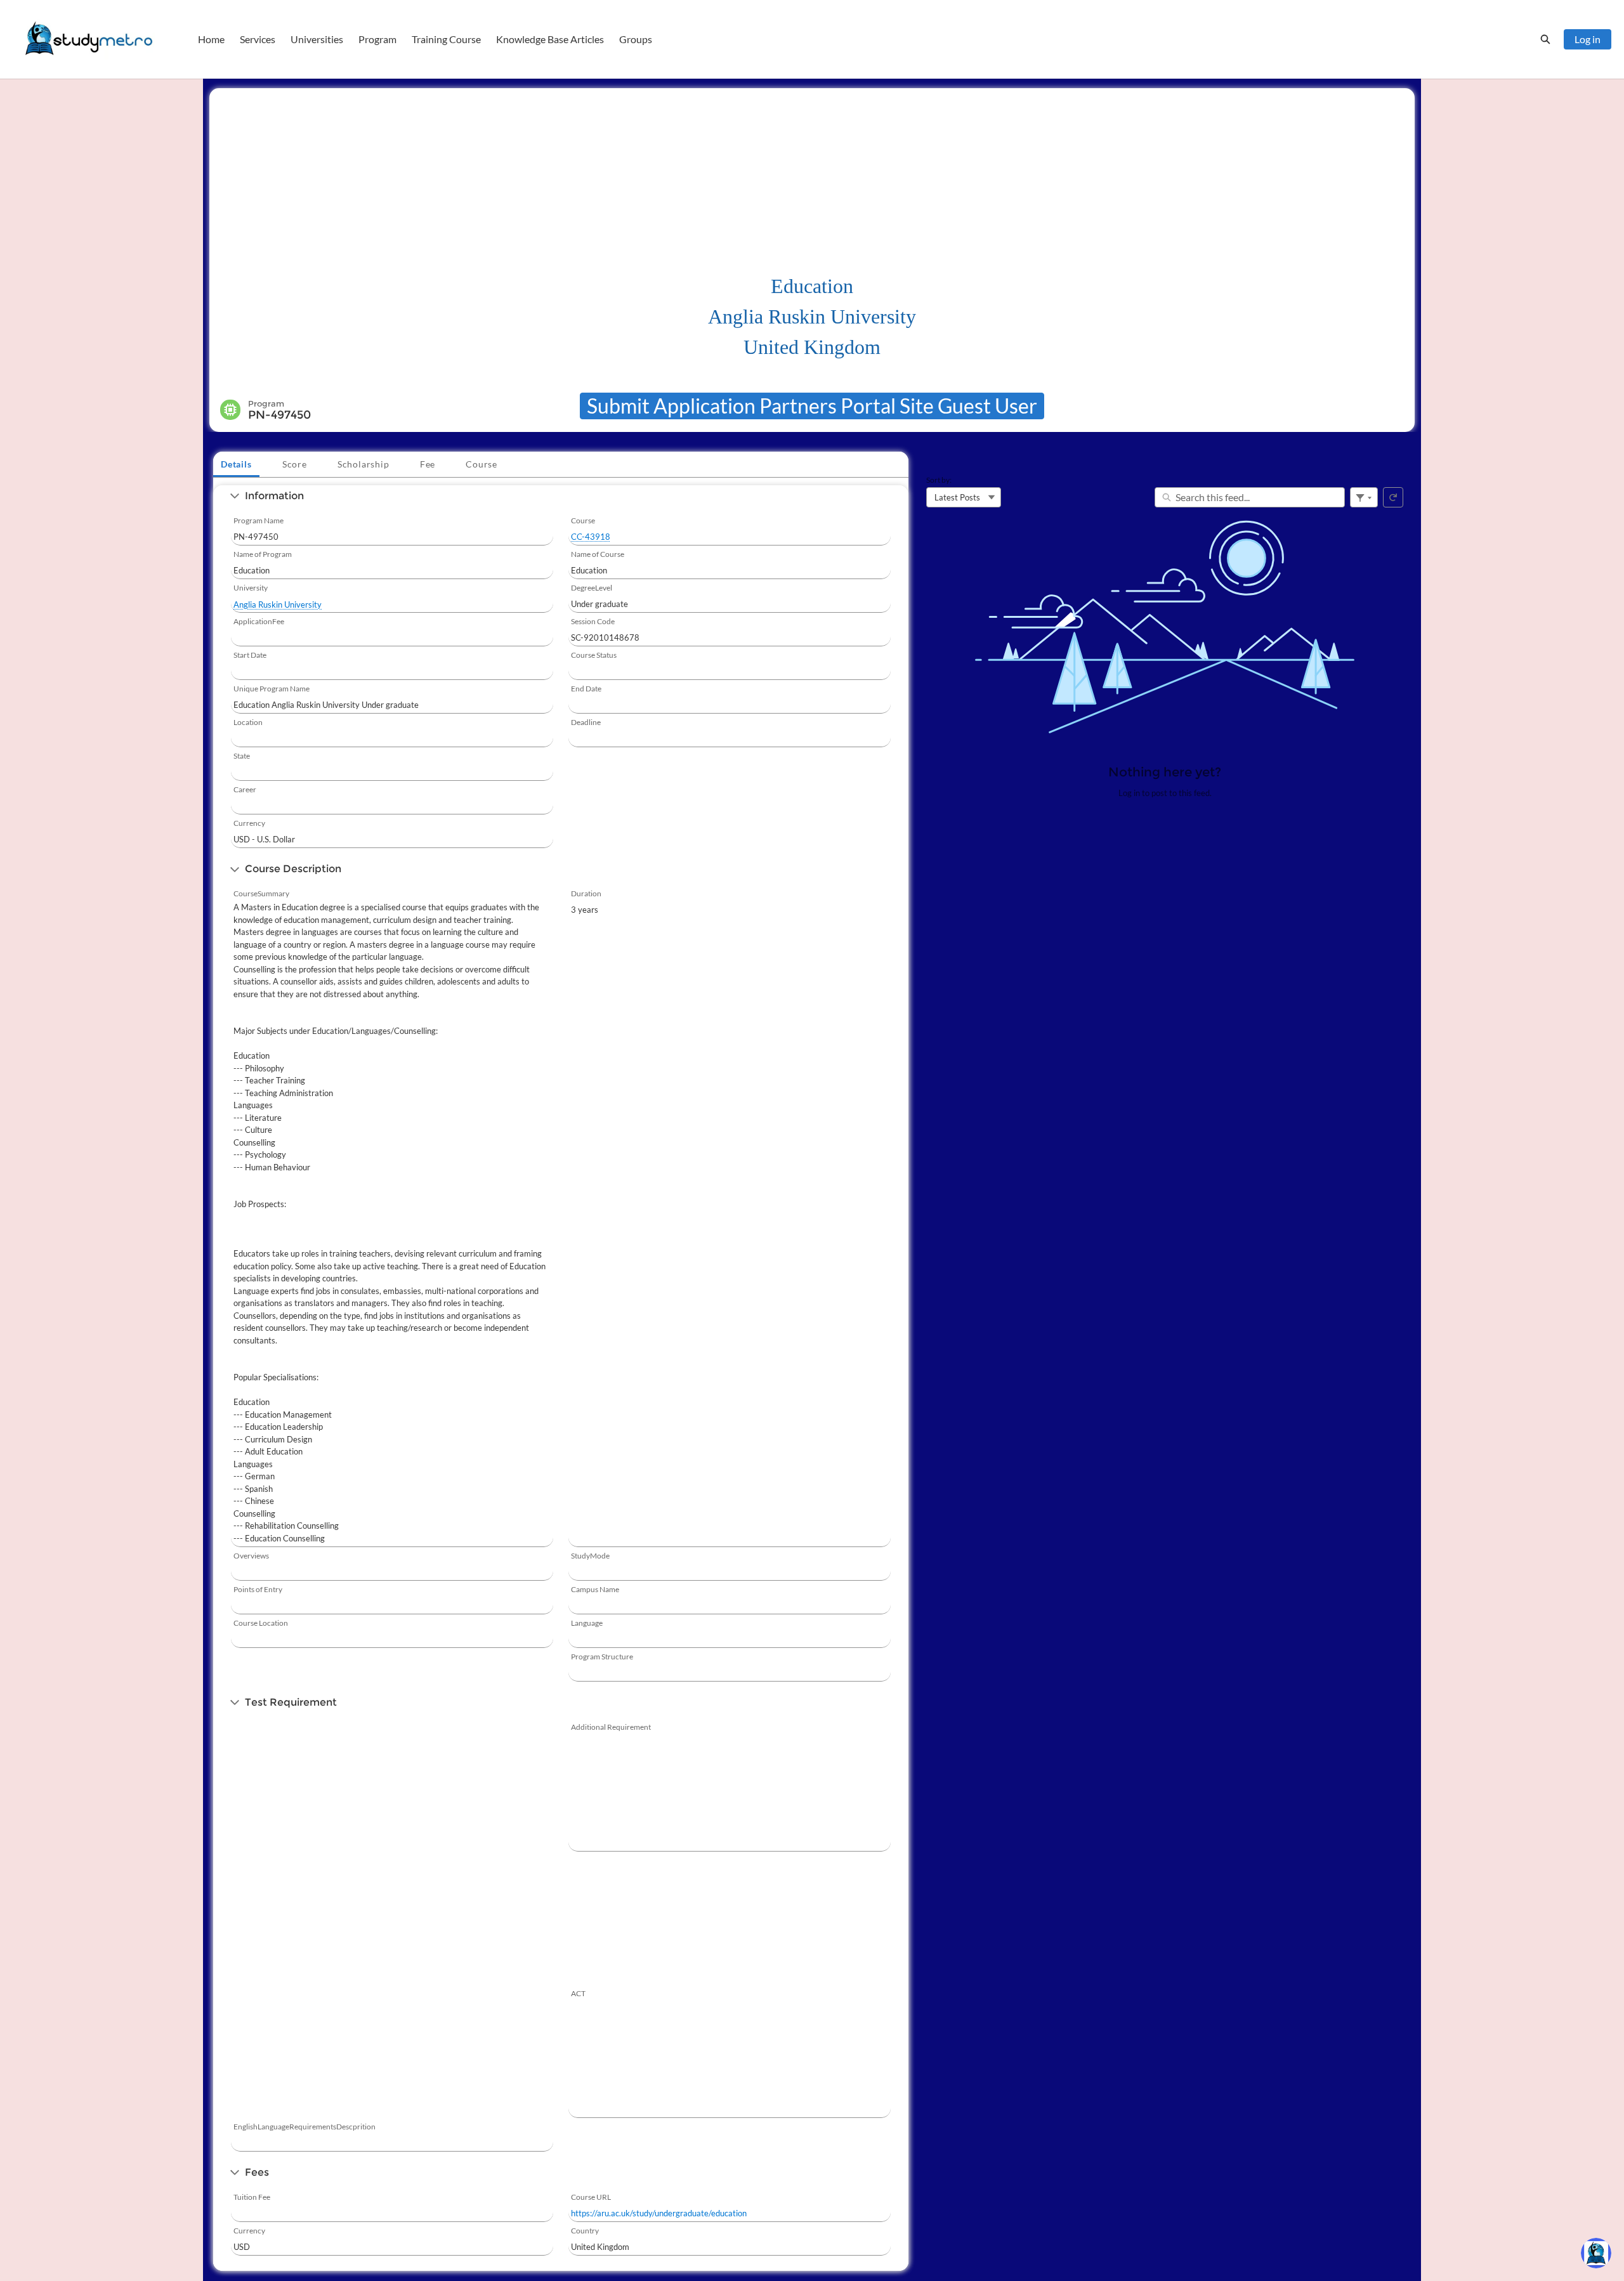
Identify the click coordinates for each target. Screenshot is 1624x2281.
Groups (636, 39)
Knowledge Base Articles (550, 39)
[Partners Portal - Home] (89, 39)
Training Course (446, 39)
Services (258, 39)
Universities (317, 39)
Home (211, 39)
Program (377, 39)
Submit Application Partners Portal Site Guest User (812, 406)
